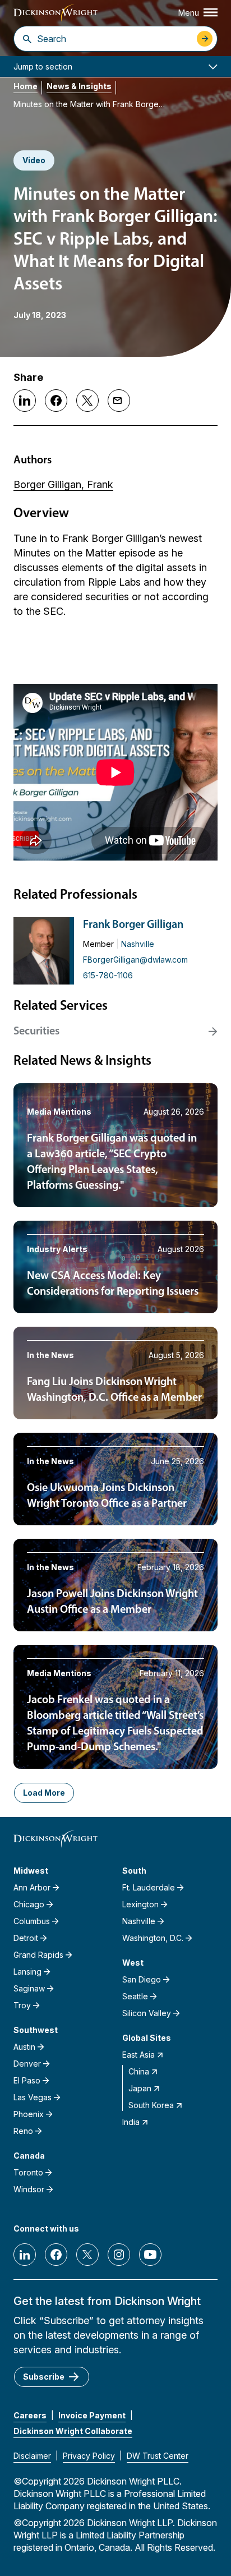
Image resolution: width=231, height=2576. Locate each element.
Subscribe (44, 2377)
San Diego (142, 1979)
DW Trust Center (158, 2456)
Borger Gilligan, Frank (63, 484)
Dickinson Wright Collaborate (73, 2431)
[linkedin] (25, 2255)
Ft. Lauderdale (149, 1887)
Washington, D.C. (153, 1938)
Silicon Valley (147, 2013)
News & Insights (79, 86)
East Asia (138, 2055)
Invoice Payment (92, 2415)
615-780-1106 (108, 975)
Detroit (26, 1938)
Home (26, 86)
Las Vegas (33, 2097)
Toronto (28, 2172)
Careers (30, 2415)
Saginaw (29, 1988)
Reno (23, 2131)
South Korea (151, 2105)
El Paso (27, 2080)
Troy (22, 2005)
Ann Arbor (32, 1887)
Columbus (32, 1921)
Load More (44, 1793)
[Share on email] (119, 401)
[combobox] (114, 39)
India (131, 2122)
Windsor (29, 2189)
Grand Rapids (38, 1955)
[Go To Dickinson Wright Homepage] (56, 14)
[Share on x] (87, 401)
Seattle (135, 1996)
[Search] (27, 39)
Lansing (27, 1972)
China (139, 2071)
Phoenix (29, 2114)
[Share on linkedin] (25, 401)
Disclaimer (32, 2456)
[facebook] (56, 2255)
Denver (27, 2064)
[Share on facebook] (56, 401)
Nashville (138, 944)
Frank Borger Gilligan (133, 925)
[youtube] (150, 2255)
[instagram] (119, 2255)
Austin (24, 2047)
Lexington (140, 1904)
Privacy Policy (89, 2456)
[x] (87, 2255)
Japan (140, 2088)
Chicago (29, 1904)
